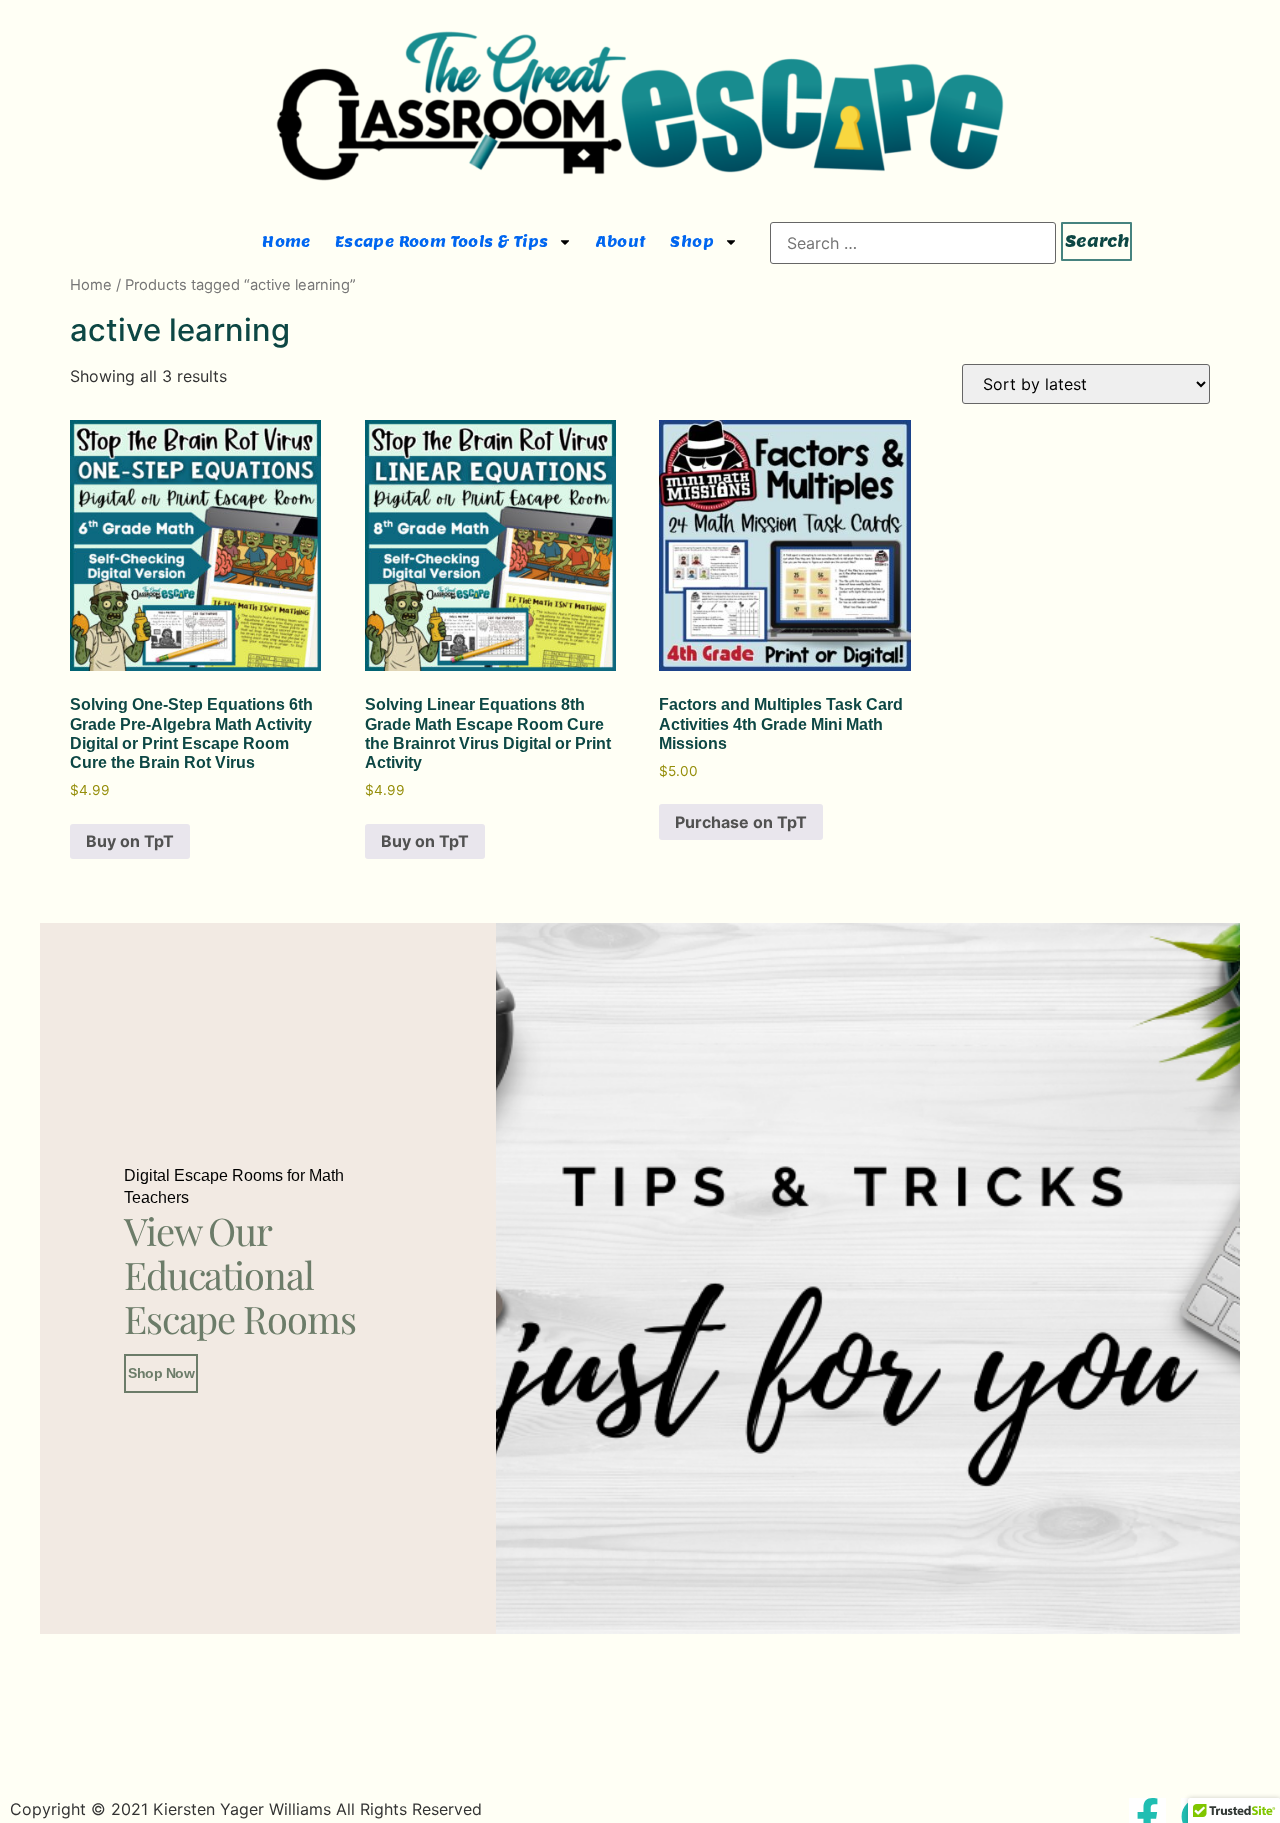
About (621, 242)
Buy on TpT (130, 841)
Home (286, 242)
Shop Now (161, 1373)
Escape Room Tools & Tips (442, 242)
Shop (692, 242)
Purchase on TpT (741, 822)
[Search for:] (913, 243)
